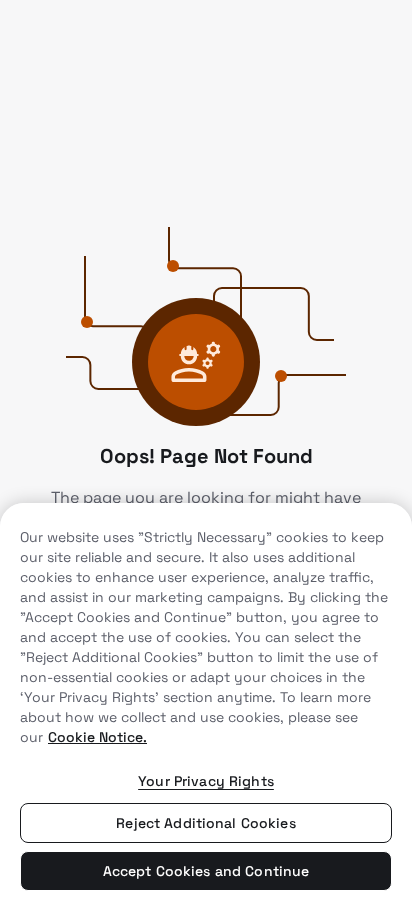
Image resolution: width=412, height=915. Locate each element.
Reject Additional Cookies (206, 823)
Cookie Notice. (97, 737)
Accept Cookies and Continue (206, 871)
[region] (206, 709)
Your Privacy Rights (206, 781)
